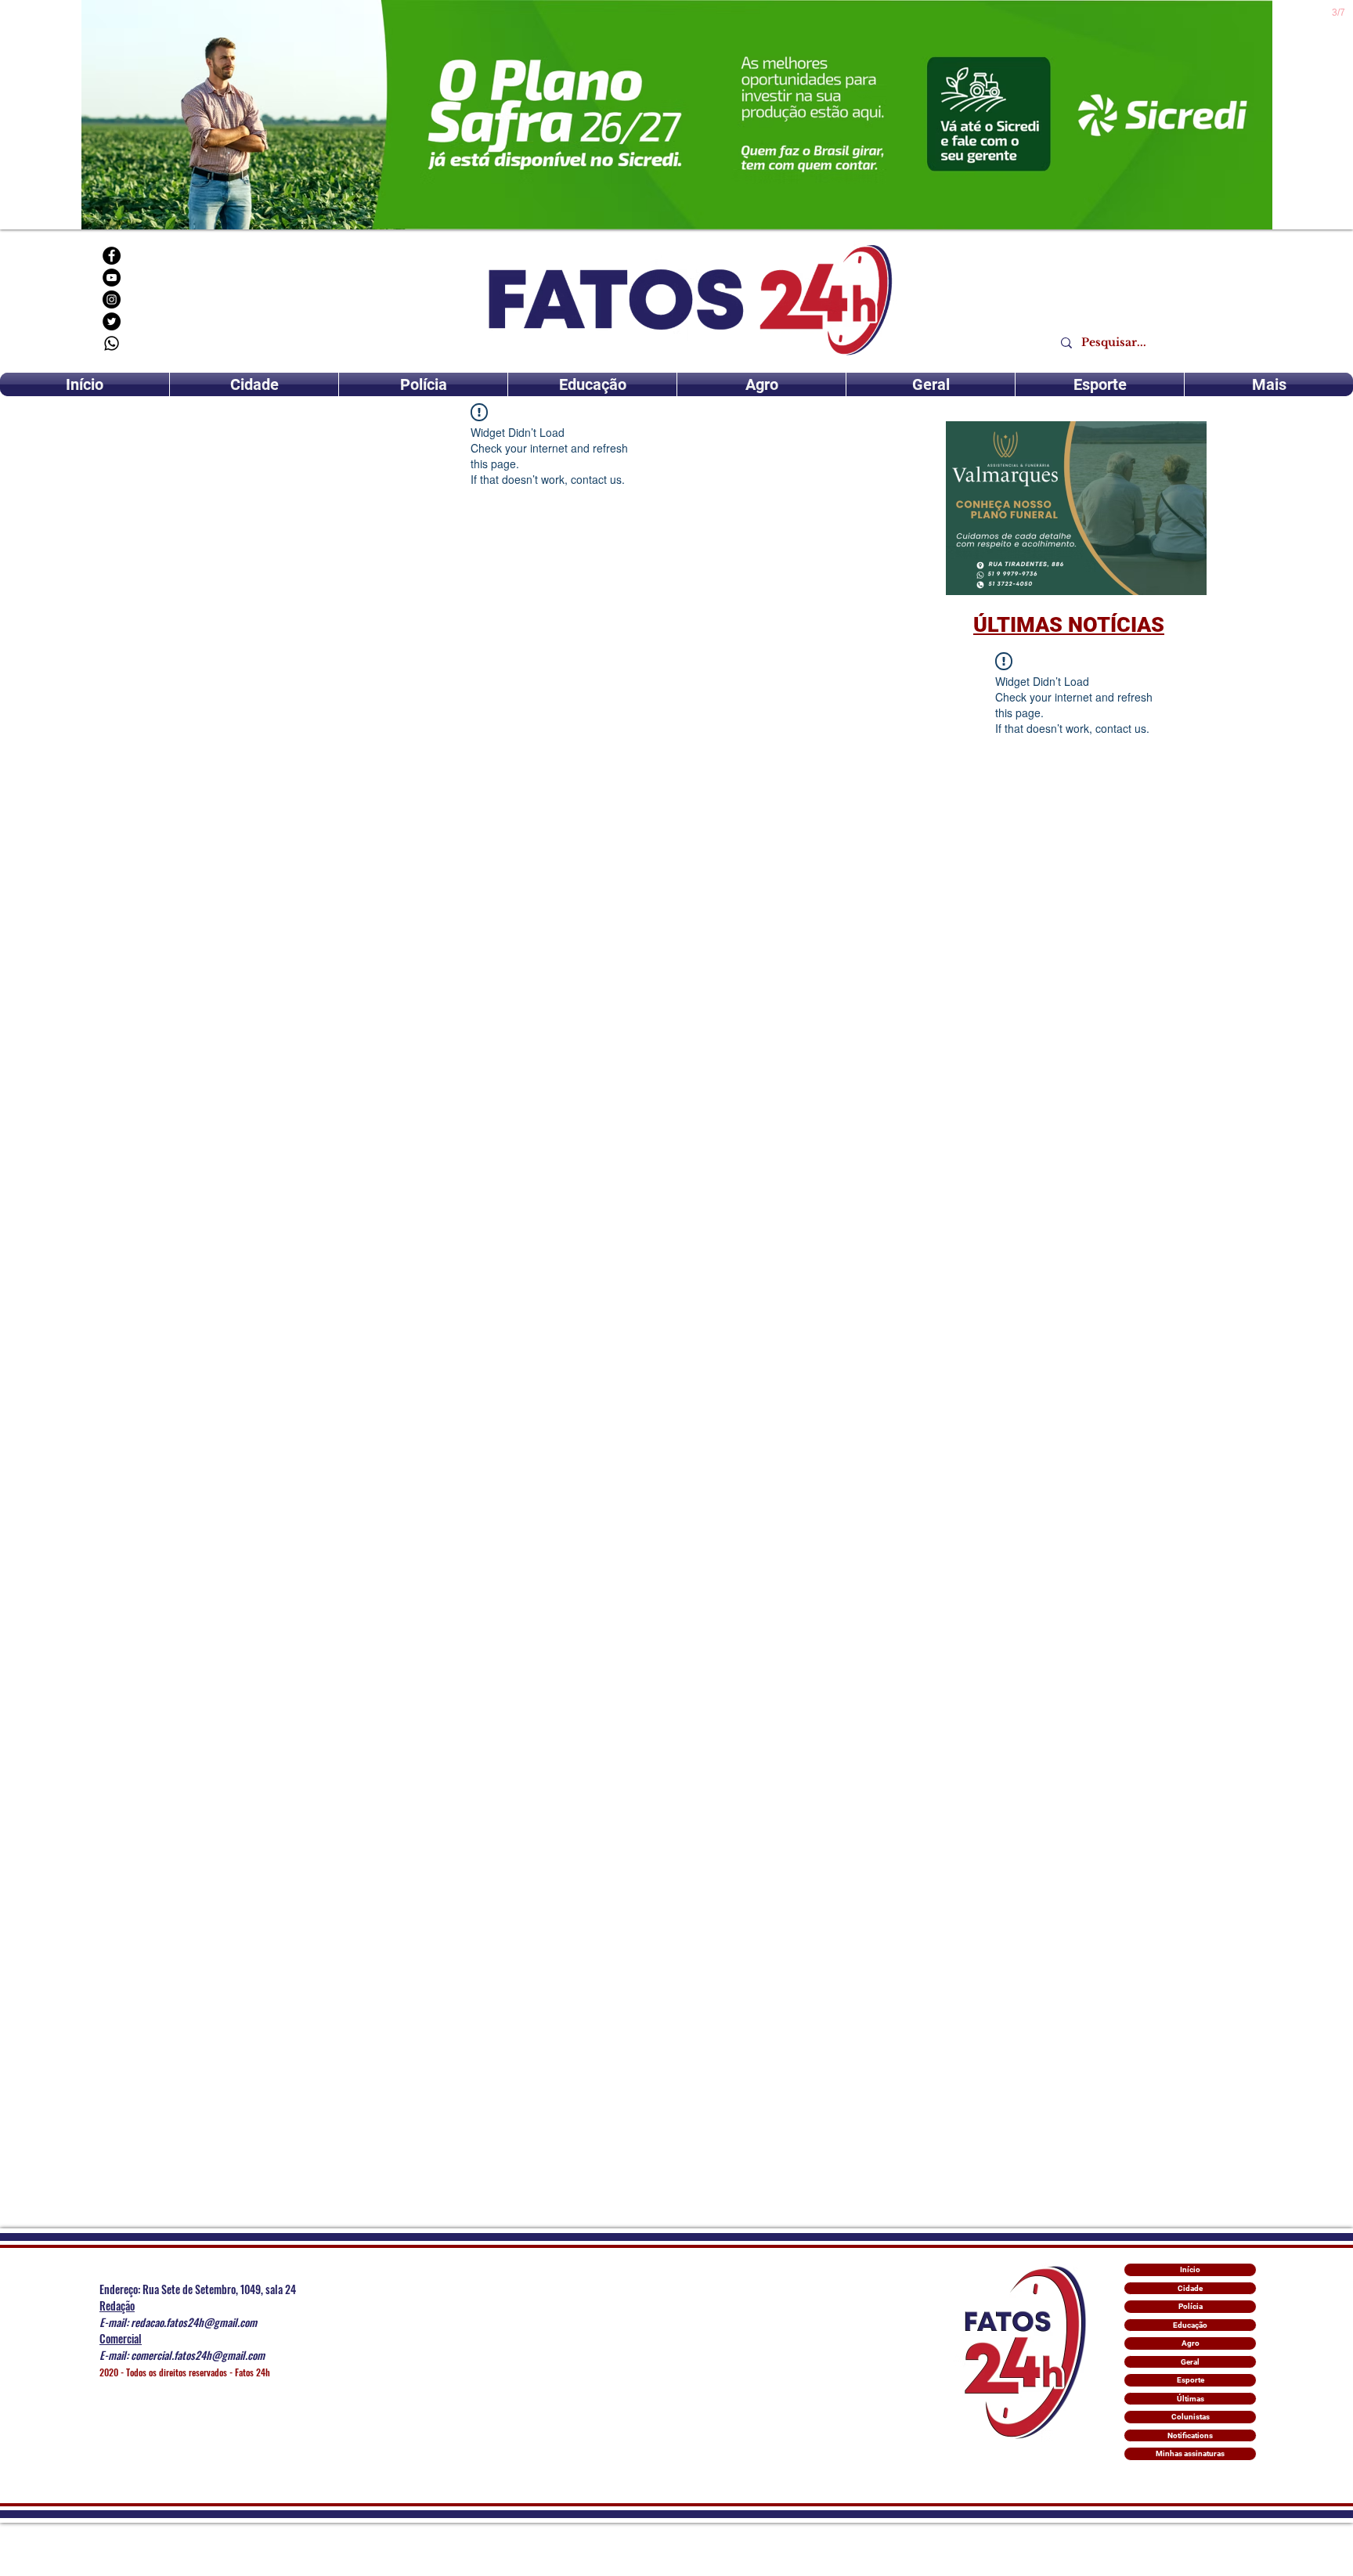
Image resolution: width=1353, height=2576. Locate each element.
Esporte (1191, 2380)
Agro (1191, 2343)
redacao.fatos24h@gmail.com (194, 2322)
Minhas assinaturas (1190, 2453)
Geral (1190, 2362)
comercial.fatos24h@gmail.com (198, 2355)
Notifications (1190, 2435)
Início (1190, 2269)
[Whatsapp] (112, 343)
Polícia (1191, 2306)
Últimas (1191, 2399)
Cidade (1190, 2288)
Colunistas (1191, 2417)
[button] (1076, 508)
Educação (1190, 2325)
